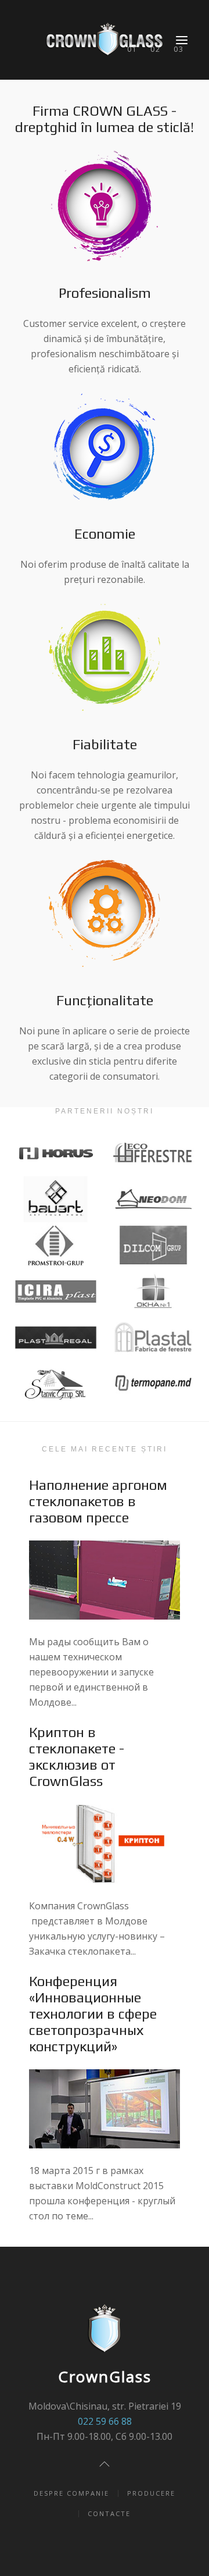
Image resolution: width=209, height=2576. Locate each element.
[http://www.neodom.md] (154, 1199)
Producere (151, 2493)
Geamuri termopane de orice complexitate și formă (132, 49)
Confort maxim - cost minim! (179, 49)
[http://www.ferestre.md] (154, 1245)
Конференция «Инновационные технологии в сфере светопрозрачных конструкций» (93, 2014)
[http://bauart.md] (56, 1199)
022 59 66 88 (105, 2421)
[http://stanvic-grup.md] (56, 1384)
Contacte (109, 2513)
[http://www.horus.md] (56, 1153)
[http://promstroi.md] (56, 1245)
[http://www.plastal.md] (154, 1338)
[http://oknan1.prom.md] (154, 1291)
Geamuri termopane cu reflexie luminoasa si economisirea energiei (155, 49)
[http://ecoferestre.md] (154, 1153)
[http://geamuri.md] (56, 1291)
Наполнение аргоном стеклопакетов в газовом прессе (98, 1501)
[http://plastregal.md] (56, 1338)
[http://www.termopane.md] (154, 1384)
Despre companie (71, 2493)
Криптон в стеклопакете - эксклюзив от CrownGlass (77, 1757)
